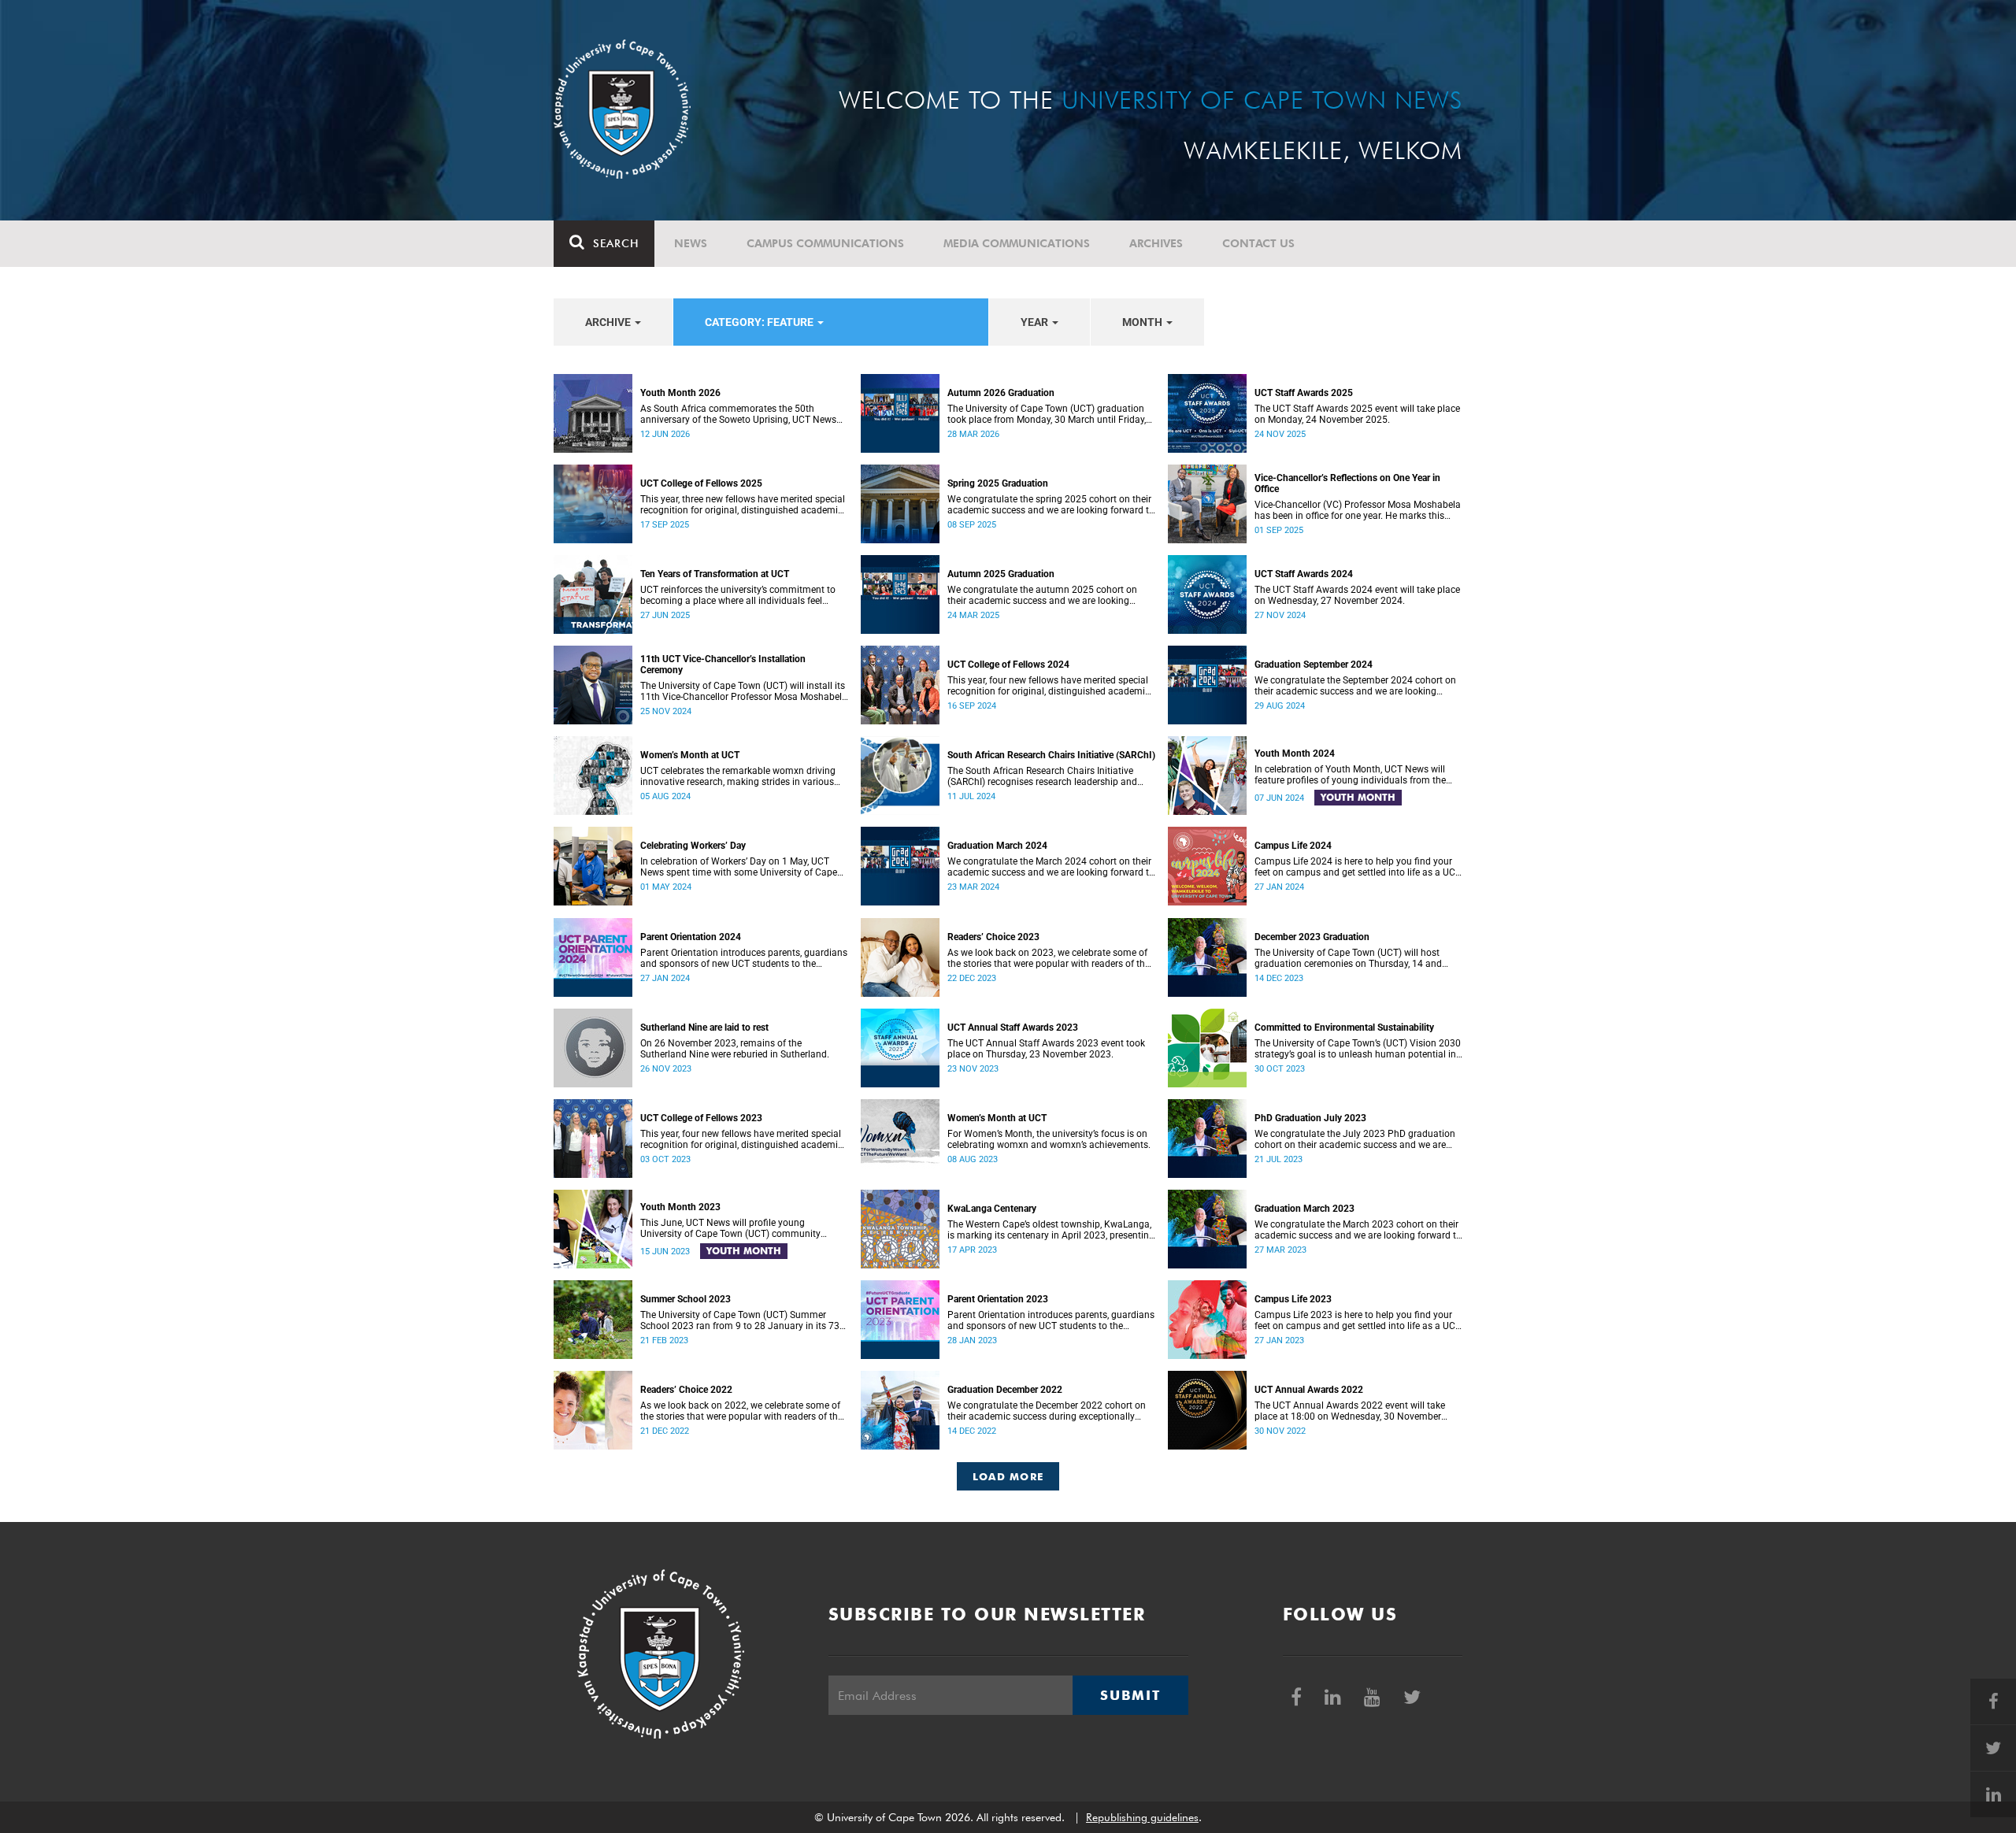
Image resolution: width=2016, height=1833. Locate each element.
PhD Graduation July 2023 (1310, 1118)
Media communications (1017, 243)
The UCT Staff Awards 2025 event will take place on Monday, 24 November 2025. (1357, 414)
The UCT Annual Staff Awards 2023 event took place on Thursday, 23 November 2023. (1046, 1049)
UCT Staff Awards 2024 (1304, 574)
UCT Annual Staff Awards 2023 (1013, 1028)
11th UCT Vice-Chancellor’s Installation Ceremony (723, 665)
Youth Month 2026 (680, 393)
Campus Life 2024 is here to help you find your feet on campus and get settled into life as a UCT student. (1358, 867)
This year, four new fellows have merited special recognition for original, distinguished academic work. (1049, 686)
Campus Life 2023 (1293, 1299)
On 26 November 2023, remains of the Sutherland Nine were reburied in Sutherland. (735, 1049)
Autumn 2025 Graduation (1001, 574)
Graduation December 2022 (1005, 1390)
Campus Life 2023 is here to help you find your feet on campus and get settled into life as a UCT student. (1358, 1320)
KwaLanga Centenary (992, 1209)
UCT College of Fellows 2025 (701, 483)
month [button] (1143, 322)
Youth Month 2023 (680, 1207)
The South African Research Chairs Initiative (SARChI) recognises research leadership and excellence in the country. (1042, 776)
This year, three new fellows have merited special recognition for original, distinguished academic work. (743, 505)
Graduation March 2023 (1304, 1209)
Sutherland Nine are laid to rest (704, 1028)
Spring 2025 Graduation (998, 483)
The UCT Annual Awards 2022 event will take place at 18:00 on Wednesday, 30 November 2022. (1350, 1411)
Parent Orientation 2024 (691, 937)
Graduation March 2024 (997, 846)
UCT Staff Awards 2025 (1304, 393)
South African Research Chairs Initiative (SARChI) (1051, 755)
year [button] (1036, 322)
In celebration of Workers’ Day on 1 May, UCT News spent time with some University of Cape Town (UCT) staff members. (739, 867)
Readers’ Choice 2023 (993, 937)
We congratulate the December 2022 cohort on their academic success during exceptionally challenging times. (1047, 1411)
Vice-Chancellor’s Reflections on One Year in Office (1347, 483)
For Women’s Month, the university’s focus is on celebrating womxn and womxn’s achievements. (1049, 1139)
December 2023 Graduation (1312, 937)
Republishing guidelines (1142, 1817)
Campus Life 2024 (1293, 846)
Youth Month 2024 (1295, 754)
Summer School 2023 (686, 1299)
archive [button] (609, 322)
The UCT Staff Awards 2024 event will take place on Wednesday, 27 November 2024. (1357, 595)
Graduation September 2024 (1314, 665)
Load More (1008, 1476)
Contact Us (1258, 243)
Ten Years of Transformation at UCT (715, 574)
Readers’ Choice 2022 (686, 1390)
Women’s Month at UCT (690, 755)
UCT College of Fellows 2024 (1008, 665)
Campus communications (825, 243)
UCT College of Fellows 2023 (701, 1118)
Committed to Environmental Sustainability (1344, 1028)
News (691, 243)
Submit (1130, 1695)
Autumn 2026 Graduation (1001, 393)
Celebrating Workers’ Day (693, 846)
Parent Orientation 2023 (998, 1299)
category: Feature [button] (760, 322)
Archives (1156, 243)
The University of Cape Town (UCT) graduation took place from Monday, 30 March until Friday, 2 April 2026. (1047, 414)
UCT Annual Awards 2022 (1309, 1390)
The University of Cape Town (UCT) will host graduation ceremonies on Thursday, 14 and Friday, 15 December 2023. (1348, 958)
